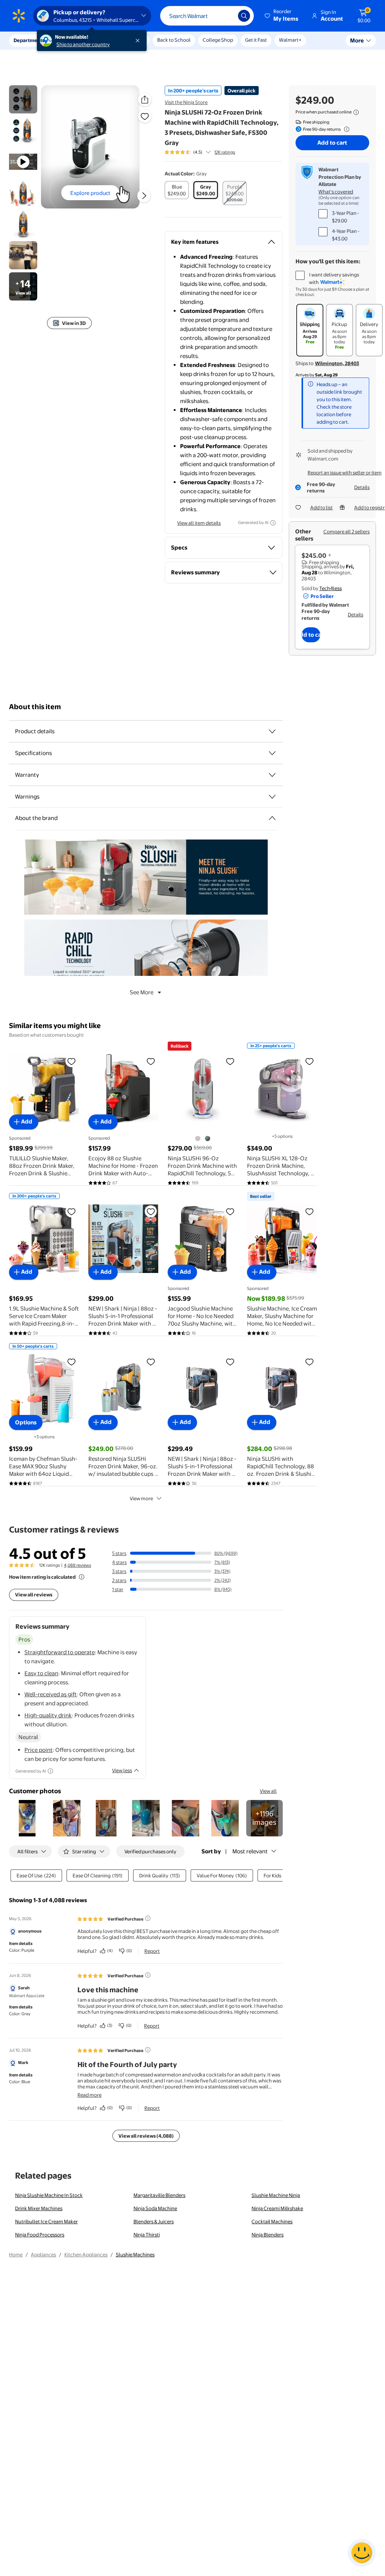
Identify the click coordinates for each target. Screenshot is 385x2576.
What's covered (336, 192)
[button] (282, 16)
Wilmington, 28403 (337, 363)
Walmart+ (290, 40)
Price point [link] (39, 1750)
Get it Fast (256, 40)
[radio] (177, 190)
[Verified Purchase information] (148, 1918)
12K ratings (225, 152)
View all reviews (34, 1595)
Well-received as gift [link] (51, 1694)
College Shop (218, 40)
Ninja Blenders (268, 2235)
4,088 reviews (77, 1565)
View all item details (199, 523)
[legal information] (356, 112)
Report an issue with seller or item (345, 473)
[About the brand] (272, 818)
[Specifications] (272, 753)
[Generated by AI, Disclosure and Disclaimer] (273, 523)
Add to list (321, 507)
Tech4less (330, 588)
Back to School (174, 40)
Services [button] (76, 40)
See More (142, 992)
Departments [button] (29, 40)
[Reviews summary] (208, 152)
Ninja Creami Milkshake (277, 2208)
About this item (35, 707)
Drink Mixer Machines (39, 2208)
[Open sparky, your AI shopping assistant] (362, 2553)
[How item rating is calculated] (82, 1577)
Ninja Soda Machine (155, 2208)
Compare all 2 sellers (346, 532)
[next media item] (144, 196)
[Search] (244, 16)
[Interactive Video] (23, 99)
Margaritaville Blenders (159, 2195)
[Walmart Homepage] (19, 16)
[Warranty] (272, 775)
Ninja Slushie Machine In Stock (49, 2195)
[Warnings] (272, 797)
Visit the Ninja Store (186, 102)
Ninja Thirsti (147, 2235)
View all (268, 1791)
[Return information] (345, 129)
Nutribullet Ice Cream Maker (46, 2221)
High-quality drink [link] (48, 1715)
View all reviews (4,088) (146, 2136)
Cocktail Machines (272, 2221)
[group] (200, 152)
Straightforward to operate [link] (60, 1652)
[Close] (139, 41)
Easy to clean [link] (41, 1673)
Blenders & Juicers (154, 2221)
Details (362, 487)
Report (152, 1951)
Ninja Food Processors (40, 2235)
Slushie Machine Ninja (276, 2195)
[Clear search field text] (227, 16)
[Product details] (272, 731)
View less (122, 1770)
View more (141, 1498)
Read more (89, 2095)
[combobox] (207, 16)
